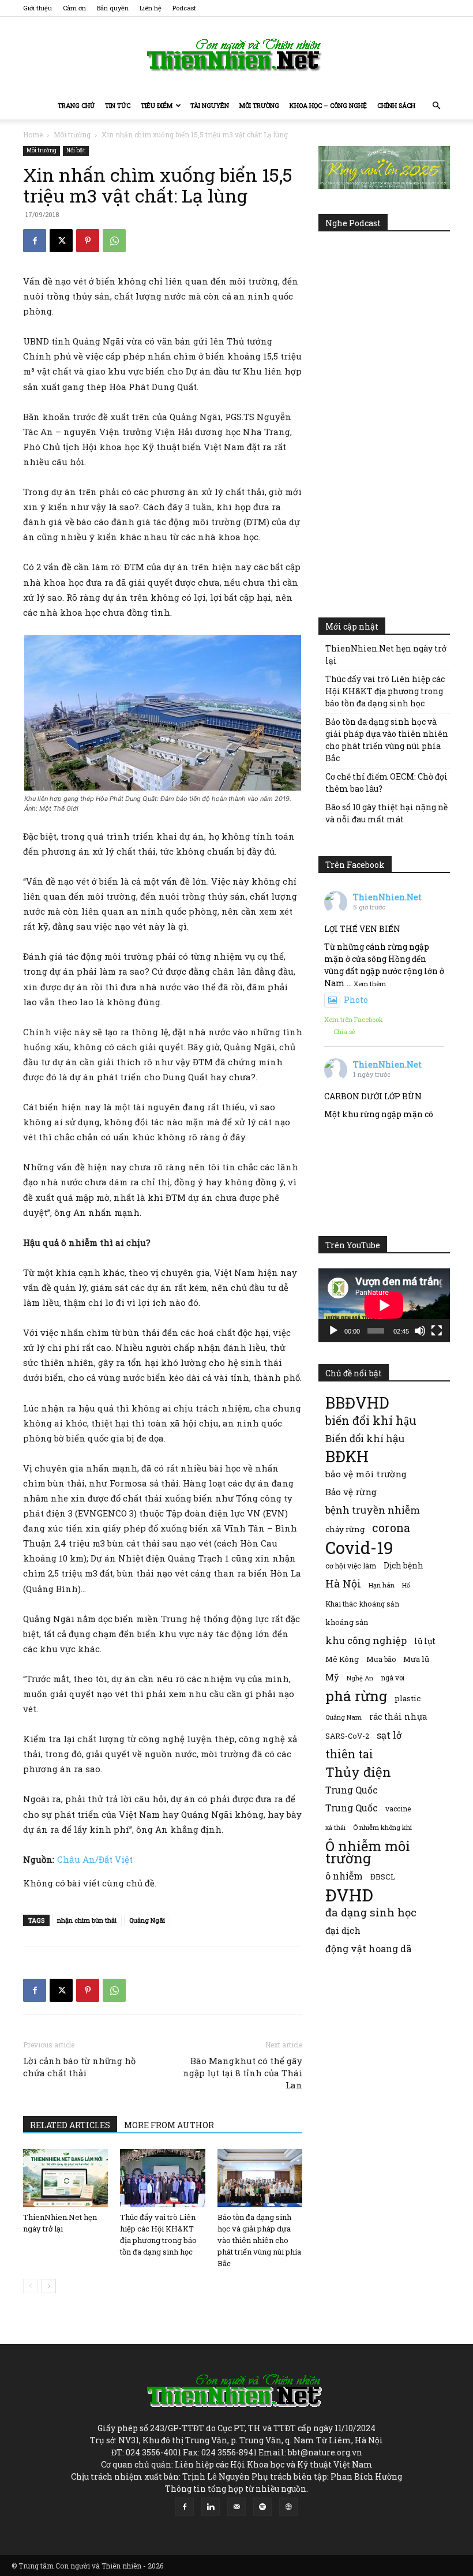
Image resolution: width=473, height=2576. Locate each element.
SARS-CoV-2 (347, 1736)
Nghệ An (360, 1678)
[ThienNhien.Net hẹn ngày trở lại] (65, 2178)
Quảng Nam (344, 1717)
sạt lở (389, 1735)
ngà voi (393, 1678)
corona (391, 1528)
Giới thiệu (37, 8)
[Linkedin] (211, 2507)
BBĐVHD (357, 1403)
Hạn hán (382, 1585)
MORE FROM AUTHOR (169, 2125)
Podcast (184, 8)
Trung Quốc (352, 1808)
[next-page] (49, 2286)
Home (33, 134)
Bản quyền (113, 8)
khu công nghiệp (366, 1640)
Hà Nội (343, 1584)
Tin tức (118, 105)
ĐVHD (349, 1895)
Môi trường (259, 105)
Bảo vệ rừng (351, 1492)
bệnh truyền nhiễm (373, 1510)
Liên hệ (151, 8)
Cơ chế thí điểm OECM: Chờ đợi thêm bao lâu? (386, 782)
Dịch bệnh (403, 1565)
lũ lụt (425, 1641)
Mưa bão (381, 1659)
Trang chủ (76, 105)
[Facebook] (35, 241)
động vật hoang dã (368, 1948)
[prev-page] (30, 2286)
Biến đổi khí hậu (365, 1438)
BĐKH (347, 1456)
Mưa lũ (416, 1659)
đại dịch (343, 1930)
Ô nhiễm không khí (382, 1827)
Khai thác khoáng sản (362, 1604)
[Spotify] (262, 2507)
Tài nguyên (210, 105)
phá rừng (356, 1696)
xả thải (335, 1828)
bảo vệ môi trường (366, 1474)
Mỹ (332, 1677)
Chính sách (396, 105)
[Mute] (420, 1331)
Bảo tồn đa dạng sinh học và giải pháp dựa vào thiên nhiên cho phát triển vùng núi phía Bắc (259, 2240)
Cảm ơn (74, 8)
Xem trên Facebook (354, 1019)
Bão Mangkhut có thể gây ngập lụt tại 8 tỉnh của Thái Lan (243, 2073)
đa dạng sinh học (371, 1913)
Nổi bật (76, 150)
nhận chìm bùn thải (87, 1920)
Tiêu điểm (157, 105)
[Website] (288, 2507)
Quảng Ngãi (147, 1920)
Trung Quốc (352, 1790)
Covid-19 (359, 1547)
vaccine (398, 1809)
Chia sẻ (344, 1031)
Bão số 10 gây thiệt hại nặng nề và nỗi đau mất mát (386, 813)
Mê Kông (342, 1659)
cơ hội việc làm (351, 1566)
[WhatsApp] (114, 241)
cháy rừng (345, 1529)
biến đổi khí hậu (371, 1420)
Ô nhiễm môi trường (368, 1852)
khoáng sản (347, 1622)
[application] (384, 1305)
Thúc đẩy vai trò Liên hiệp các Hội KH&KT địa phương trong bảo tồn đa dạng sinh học (385, 691)
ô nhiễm (344, 1876)
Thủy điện (358, 1772)
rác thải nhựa (398, 1716)
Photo (356, 1000)
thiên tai (349, 1754)
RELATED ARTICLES (70, 2125)
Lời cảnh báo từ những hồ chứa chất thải (79, 2067)
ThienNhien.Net (387, 897)
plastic (408, 1698)
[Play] (333, 1331)
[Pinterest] (88, 241)
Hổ (406, 1585)
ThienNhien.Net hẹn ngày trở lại (386, 654)
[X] (61, 241)
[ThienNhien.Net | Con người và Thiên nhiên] (236, 55)
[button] (436, 106)
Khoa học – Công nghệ (328, 105)
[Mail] (236, 2507)
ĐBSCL (383, 1877)
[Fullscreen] (437, 1331)
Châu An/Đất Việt (95, 1859)
